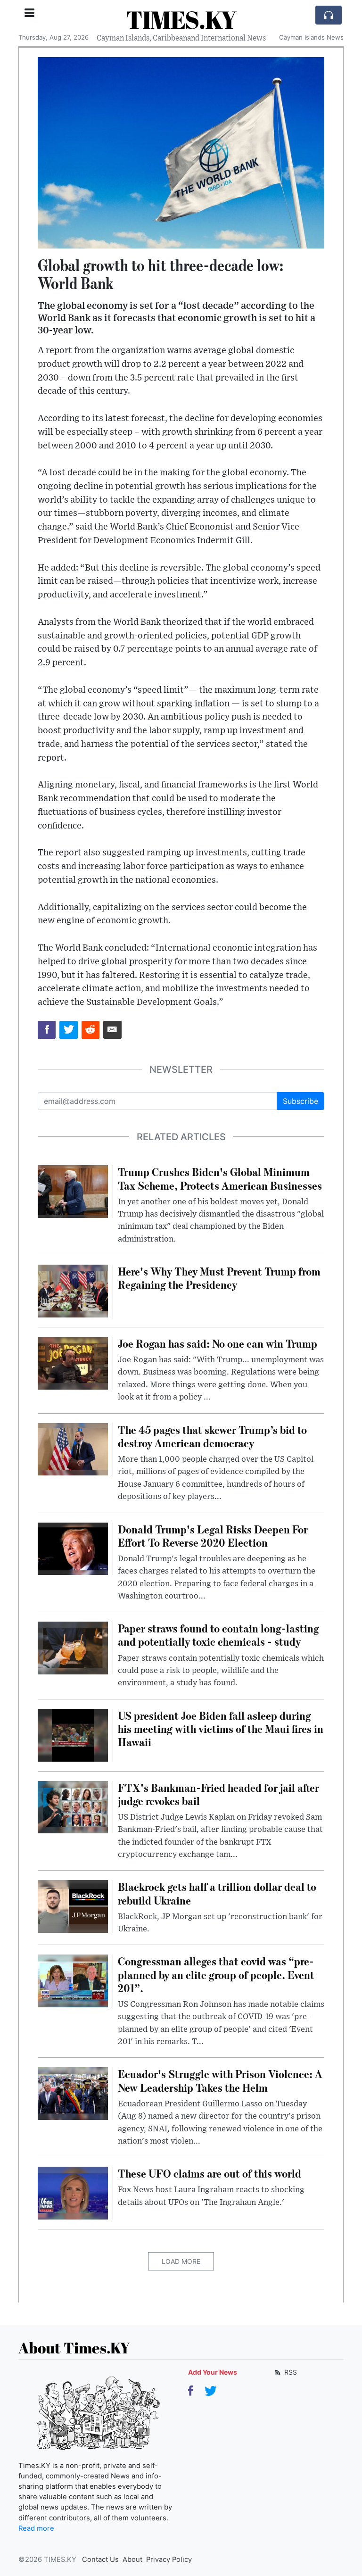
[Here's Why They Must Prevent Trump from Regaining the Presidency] (73, 1290)
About (132, 2559)
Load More (181, 2261)
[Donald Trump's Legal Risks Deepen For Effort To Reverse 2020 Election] (73, 1548)
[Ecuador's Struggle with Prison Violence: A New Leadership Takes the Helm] (73, 2093)
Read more (36, 2528)
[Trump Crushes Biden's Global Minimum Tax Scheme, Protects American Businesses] (73, 1191)
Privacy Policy (169, 2559)
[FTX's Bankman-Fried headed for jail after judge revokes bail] (73, 1806)
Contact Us (100, 2559)
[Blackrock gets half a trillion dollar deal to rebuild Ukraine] (73, 1906)
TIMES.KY (181, 19)
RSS (290, 2372)
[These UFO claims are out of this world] (73, 2193)
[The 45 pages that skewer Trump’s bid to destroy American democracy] (73, 1449)
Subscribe (300, 1101)
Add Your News (213, 2372)
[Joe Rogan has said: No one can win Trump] (73, 1362)
